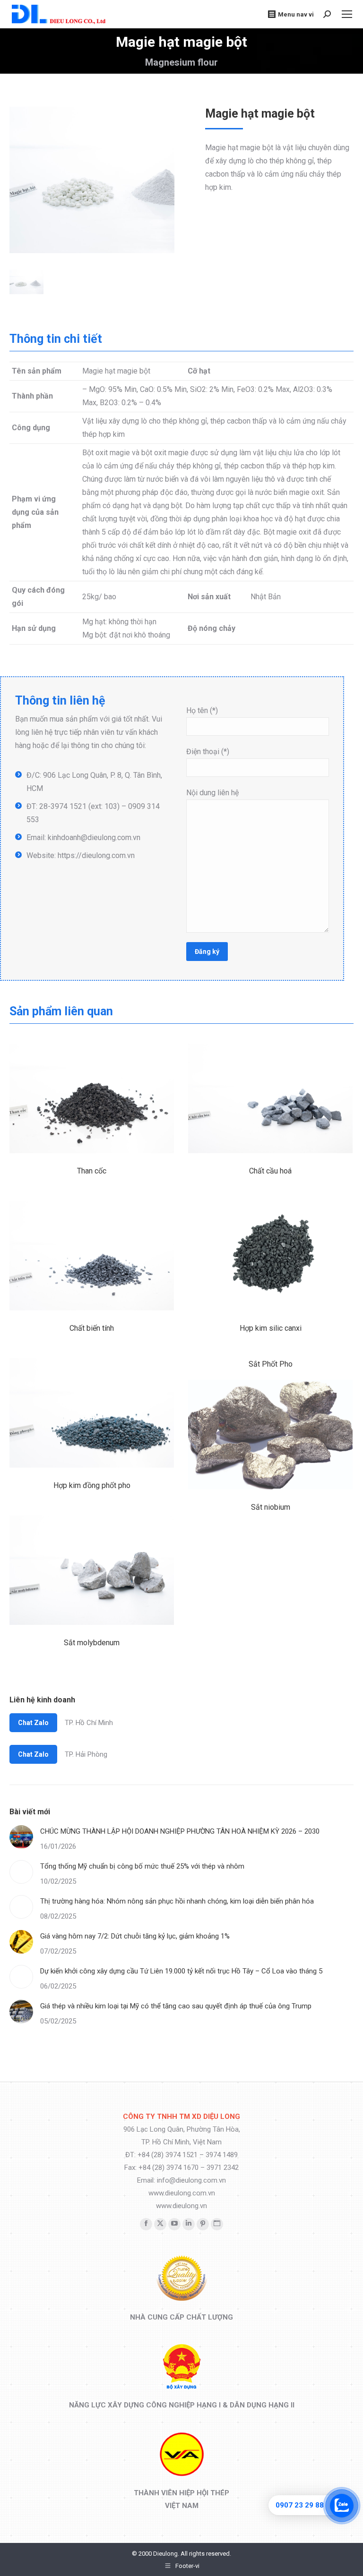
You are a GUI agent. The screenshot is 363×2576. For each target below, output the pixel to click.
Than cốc (92, 1171)
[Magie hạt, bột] (111, 180)
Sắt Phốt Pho (271, 1364)
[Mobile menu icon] (347, 14)
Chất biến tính (92, 1328)
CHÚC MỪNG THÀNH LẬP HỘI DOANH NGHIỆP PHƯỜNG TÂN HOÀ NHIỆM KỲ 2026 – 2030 (180, 1831)
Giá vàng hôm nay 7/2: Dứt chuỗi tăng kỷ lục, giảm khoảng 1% (135, 1936)
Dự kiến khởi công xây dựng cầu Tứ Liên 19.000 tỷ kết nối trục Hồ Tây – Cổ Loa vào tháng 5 (181, 1971)
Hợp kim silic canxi (271, 1328)
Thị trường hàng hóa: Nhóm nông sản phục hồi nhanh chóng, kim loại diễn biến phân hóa (177, 1901)
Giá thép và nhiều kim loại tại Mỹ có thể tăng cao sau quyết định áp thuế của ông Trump (176, 2006)
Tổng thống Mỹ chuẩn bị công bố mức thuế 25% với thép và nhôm (142, 1866)
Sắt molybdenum (92, 1643)
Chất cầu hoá (270, 1171)
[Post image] (21, 1837)
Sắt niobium (271, 1507)
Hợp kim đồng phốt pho (92, 1485)
